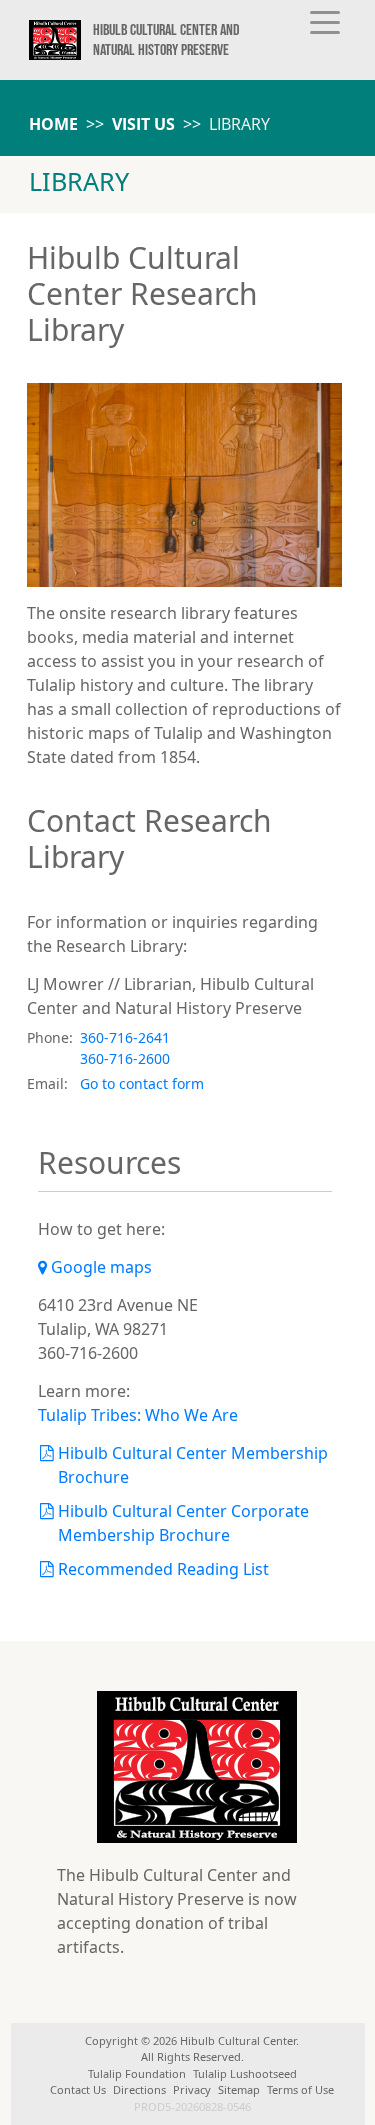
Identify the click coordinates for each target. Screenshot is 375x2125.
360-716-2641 (125, 1037)
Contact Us (78, 2089)
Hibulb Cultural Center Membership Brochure (193, 1465)
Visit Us (143, 124)
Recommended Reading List (164, 1569)
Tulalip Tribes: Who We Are (138, 1415)
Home (53, 124)
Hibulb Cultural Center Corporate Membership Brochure (184, 1523)
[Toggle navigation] (325, 21)
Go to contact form (142, 1083)
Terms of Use (300, 2089)
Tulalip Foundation (137, 2073)
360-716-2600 (125, 1058)
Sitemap (239, 2089)
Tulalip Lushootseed (245, 2073)
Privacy (192, 2089)
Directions (139, 2089)
